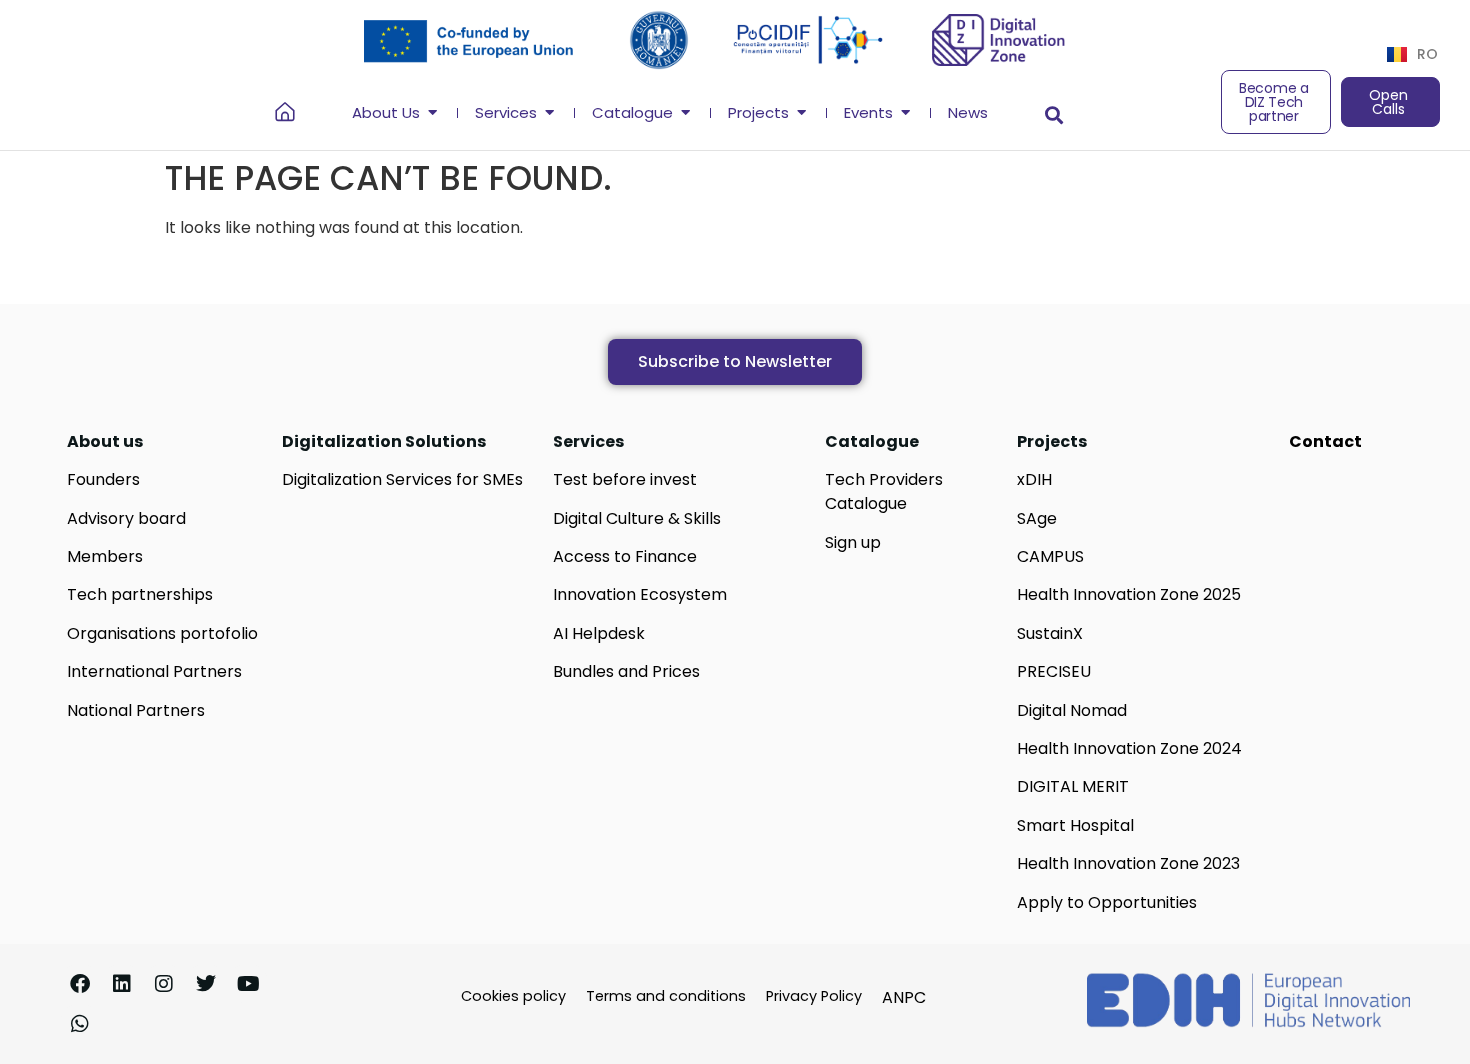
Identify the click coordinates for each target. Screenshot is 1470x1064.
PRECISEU (1054, 671)
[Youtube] (248, 984)
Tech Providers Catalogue (884, 491)
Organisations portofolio (162, 633)
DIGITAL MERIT (1073, 786)
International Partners (154, 671)
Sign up (853, 542)
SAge (1037, 518)
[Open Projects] (801, 113)
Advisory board (126, 518)
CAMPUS (1050, 556)
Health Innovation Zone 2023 (1128, 863)
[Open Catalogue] (685, 113)
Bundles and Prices (626, 671)
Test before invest (625, 479)
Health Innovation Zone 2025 (1129, 594)
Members (105, 556)
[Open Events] (905, 113)
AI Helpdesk (599, 633)
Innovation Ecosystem (640, 594)
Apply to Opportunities (1107, 902)
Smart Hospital (1075, 825)
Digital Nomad (1072, 710)
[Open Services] (549, 113)
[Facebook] (80, 984)
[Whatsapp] (80, 1024)
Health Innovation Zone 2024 (1129, 748)
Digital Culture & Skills (637, 518)
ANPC (904, 997)
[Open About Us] (432, 113)
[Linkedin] (122, 984)
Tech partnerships (140, 594)
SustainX (1050, 633)
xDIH (1034, 479)
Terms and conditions (666, 996)
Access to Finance (625, 556)
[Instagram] (164, 984)
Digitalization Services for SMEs (402, 479)
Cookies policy (513, 996)
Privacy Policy (814, 996)
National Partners (136, 710)
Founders (103, 479)
